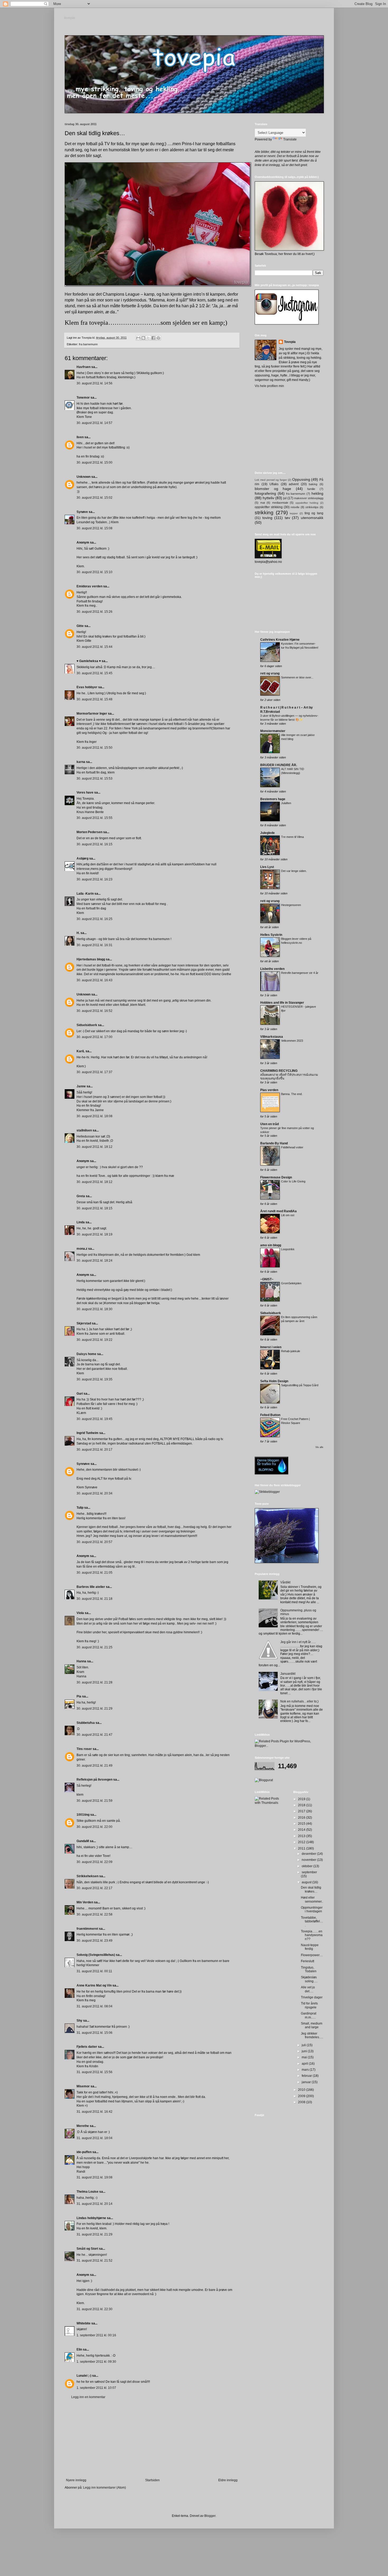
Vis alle (319, 1447)
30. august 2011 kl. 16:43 (94, 980)
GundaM (83, 1841)
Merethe (83, 2126)
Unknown (84, 477)
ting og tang (314, 513)
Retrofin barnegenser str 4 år (300, 973)
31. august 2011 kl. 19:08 (94, 2177)
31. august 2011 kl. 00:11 (94, 1971)
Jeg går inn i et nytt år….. (298, 1642)
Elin (79, 2349)
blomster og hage (273, 489)
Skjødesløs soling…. (309, 1979)
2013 (302, 1836)
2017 (302, 1811)
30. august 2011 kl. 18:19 (94, 1234)
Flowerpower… (312, 1955)
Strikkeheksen (87, 1876)
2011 (302, 1848)
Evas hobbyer (87, 687)
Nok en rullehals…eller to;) (299, 1701)
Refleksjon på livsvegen (94, 1780)
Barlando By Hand (274, 1143)
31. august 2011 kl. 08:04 (94, 2006)
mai (305, 2057)
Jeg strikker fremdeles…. (312, 2035)
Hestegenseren (291, 905)
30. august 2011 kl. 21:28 (94, 1682)
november (309, 1860)
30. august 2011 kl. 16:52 (94, 1011)
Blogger (210, 2516)
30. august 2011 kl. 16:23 (94, 879)
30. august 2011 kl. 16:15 (94, 844)
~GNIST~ (267, 1279)
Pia (79, 1696)
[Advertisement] (152, 2439)
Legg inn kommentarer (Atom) (105, 2488)
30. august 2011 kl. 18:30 (94, 1309)
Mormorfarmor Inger (92, 714)
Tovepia (290, 342)
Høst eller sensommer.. (312, 1899)
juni (305, 2051)
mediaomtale (280, 503)
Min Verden (85, 1902)
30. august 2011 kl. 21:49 (94, 1766)
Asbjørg (82, 858)
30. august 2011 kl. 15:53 (94, 779)
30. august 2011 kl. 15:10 (94, 572)
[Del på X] (148, 338)
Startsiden (152, 2480)
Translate (290, 139)
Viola (80, 1613)
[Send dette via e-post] (138, 338)
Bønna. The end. (292, 1094)
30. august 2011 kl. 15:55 (94, 818)
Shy (79, 2021)
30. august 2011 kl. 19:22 (94, 1340)
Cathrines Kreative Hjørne (280, 640)
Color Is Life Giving (293, 1181)
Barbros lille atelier (91, 1587)
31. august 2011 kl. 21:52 (94, 2261)
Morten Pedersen (89, 832)
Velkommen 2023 (292, 1041)
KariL (81, 1051)
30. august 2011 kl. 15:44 (94, 647)
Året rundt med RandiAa (278, 1211)
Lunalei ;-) (84, 2376)
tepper (294, 513)
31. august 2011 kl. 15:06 (94, 2033)
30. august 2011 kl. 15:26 (94, 612)
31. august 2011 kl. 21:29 (94, 2234)
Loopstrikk (288, 1249)
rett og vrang (270, 673)
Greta (81, 1196)
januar (307, 2082)
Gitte (80, 626)
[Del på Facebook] (153, 338)
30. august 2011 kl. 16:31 (94, 945)
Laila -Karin (85, 894)
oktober (307, 1866)
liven (80, 437)
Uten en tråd (269, 1124)
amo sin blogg (271, 1245)
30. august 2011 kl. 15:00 (94, 463)
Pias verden (269, 1090)
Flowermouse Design (276, 1177)
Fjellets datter (87, 2047)
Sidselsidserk (87, 1025)
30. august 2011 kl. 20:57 (94, 1542)
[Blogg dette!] (143, 338)
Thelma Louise (87, 2192)
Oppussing (301, 479)
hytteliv (268, 498)
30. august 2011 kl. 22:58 (94, 1914)
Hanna (81, 1661)
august (307, 1882)
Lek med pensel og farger (271, 480)
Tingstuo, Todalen (309, 1969)
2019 (302, 1799)
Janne (81, 1086)
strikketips (312, 507)
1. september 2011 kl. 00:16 (96, 2335)
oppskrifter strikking (269, 507)
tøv (287, 518)
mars (306, 2070)
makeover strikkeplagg (309, 498)
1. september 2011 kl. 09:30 (96, 2362)
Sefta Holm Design (274, 1381)
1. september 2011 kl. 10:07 (96, 2388)
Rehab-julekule (291, 1351)
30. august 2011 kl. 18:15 (94, 1208)
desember (309, 1854)
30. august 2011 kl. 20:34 (94, 1493)
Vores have (85, 792)
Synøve (82, 512)
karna (81, 762)
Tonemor (83, 398)
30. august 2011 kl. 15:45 (94, 673)
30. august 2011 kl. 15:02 (94, 498)
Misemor (83, 2086)
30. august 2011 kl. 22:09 (94, 1862)
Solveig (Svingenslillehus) (96, 1955)
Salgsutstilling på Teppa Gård (300, 1385)
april (305, 2064)
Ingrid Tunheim (87, 1433)
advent (294, 484)
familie (311, 489)
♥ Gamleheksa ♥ (89, 661)
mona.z (82, 1249)
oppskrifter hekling (307, 503)
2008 (302, 2102)
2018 (302, 1805)
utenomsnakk (312, 518)
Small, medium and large (312, 2025)
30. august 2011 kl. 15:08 (94, 528)
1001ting (83, 1815)
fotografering (265, 493)
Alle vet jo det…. (308, 1989)
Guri (80, 1394)
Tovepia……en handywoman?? (312, 1935)
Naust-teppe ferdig (310, 1947)
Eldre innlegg (228, 2480)
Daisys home (86, 1354)
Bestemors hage (273, 799)
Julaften (286, 803)
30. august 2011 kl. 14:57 (94, 423)
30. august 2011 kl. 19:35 (94, 1379)
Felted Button (270, 1415)
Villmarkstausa (272, 1037)
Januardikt (288, 1674)
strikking (264, 513)
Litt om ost (288, 1215)
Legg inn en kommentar (88, 2397)
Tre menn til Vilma (292, 837)
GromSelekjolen (291, 1283)
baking (313, 484)
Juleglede (268, 833)
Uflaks (274, 484)
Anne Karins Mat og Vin (94, 1985)
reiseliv (295, 507)
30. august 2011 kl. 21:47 (94, 1735)
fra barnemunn (88, 344)
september (309, 1872)
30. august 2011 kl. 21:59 (94, 1801)
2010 (302, 2090)
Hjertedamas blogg (91, 959)
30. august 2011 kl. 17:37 (94, 1072)
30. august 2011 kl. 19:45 (94, 1419)
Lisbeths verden (272, 969)
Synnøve (83, 1464)
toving (267, 518)
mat (263, 503)
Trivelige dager (312, 1997)
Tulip (80, 1508)
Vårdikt (285, 1582)
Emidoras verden (89, 586)
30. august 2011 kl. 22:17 (94, 1888)
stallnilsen (84, 1130)
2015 (302, 1824)
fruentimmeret (87, 1929)
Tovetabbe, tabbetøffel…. (312, 1921)
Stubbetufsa (86, 1723)
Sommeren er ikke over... (297, 677)
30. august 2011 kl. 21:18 (94, 1599)
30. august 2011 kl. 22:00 (94, 1827)
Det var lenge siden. (294, 871)
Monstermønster (273, 731)
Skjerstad (84, 1323)
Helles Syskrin (271, 935)
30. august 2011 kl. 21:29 (94, 1709)
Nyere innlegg (76, 2480)
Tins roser (84, 1749)
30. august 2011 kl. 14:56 (94, 383)
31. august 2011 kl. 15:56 (94, 2072)
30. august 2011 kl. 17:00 (94, 1037)
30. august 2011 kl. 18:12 (94, 1147)
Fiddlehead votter (292, 1147)
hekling (317, 493)
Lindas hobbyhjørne (91, 2218)
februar (307, 2076)
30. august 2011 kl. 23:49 (94, 1941)
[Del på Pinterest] (158, 338)
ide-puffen (84, 2152)
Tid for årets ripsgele (309, 2005)
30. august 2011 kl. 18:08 (94, 1116)
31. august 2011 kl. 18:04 (94, 2138)
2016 (302, 1818)
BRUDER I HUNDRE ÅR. (279, 765)
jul (285, 498)
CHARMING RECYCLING (279, 1071)
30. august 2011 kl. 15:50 (94, 748)
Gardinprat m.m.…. (309, 2015)
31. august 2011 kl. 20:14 (94, 2204)
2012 (302, 1842)
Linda (81, 1222)
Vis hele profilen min (269, 386)
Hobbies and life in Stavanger (282, 1003)
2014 (302, 1830)
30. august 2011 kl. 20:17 (94, 1450)
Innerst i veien (271, 1347)
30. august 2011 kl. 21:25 (94, 1647)
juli (304, 2045)
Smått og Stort (87, 2249)
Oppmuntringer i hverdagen (312, 1909)
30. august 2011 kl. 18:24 (94, 1261)
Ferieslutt (307, 1961)
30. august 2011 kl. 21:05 (94, 1573)
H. (78, 933)
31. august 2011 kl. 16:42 (94, 2112)
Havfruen (84, 367)
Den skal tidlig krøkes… (311, 1889)
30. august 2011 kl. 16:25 (94, 919)
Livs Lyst (267, 867)
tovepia (70, 18)
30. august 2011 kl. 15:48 (94, 699)
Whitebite (84, 2323)
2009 (302, 2096)
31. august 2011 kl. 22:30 (94, 2309)
